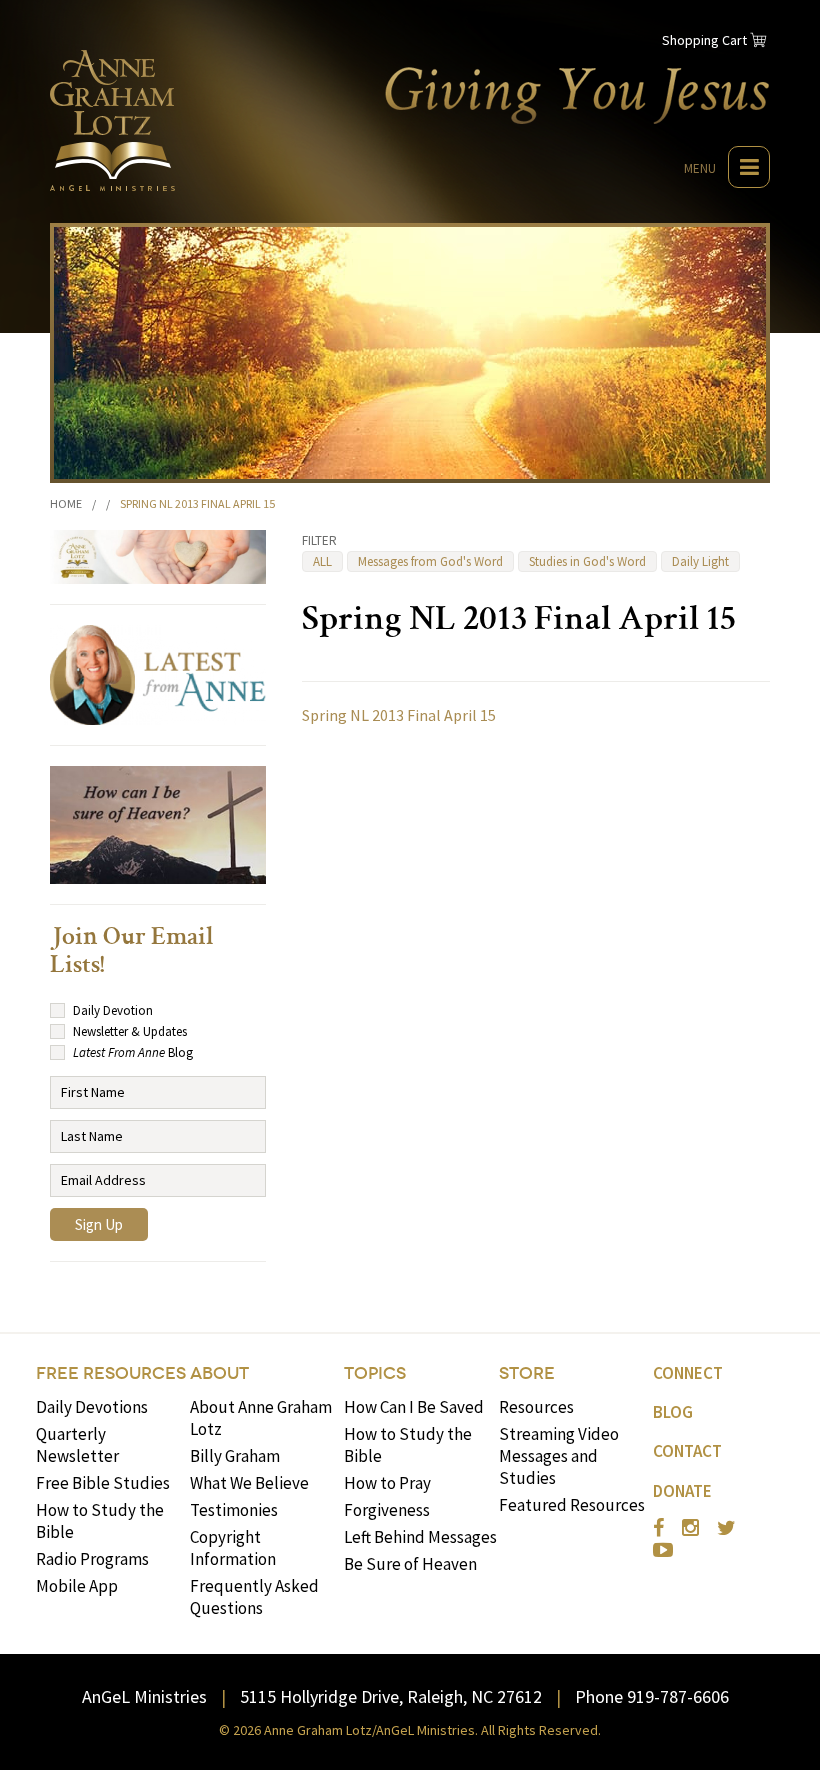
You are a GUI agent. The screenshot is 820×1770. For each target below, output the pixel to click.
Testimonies (234, 1510)
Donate (682, 1491)
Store (527, 1373)
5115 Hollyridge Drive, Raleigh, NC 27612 (391, 1696)
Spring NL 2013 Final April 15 (399, 715)
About (219, 1373)
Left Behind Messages (420, 1537)
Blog (673, 1412)
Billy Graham (235, 1456)
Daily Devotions (92, 1407)
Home (66, 503)
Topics (375, 1373)
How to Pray (387, 1483)
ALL (322, 561)
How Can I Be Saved (414, 1407)
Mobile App (77, 1586)
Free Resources (111, 1373)
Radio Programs (92, 1559)
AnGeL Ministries (144, 1696)
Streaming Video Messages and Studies (559, 1456)
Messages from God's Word (430, 561)
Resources (536, 1407)
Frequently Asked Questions (254, 1597)
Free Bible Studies (103, 1483)
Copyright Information (233, 1548)
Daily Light (700, 561)
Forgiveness (387, 1510)
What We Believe (249, 1483)
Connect (688, 1373)
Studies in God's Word (587, 561)
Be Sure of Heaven (410, 1564)
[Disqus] (536, 998)
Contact (687, 1451)
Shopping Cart (704, 40)
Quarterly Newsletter (77, 1445)
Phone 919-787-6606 (652, 1696)
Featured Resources (572, 1505)
